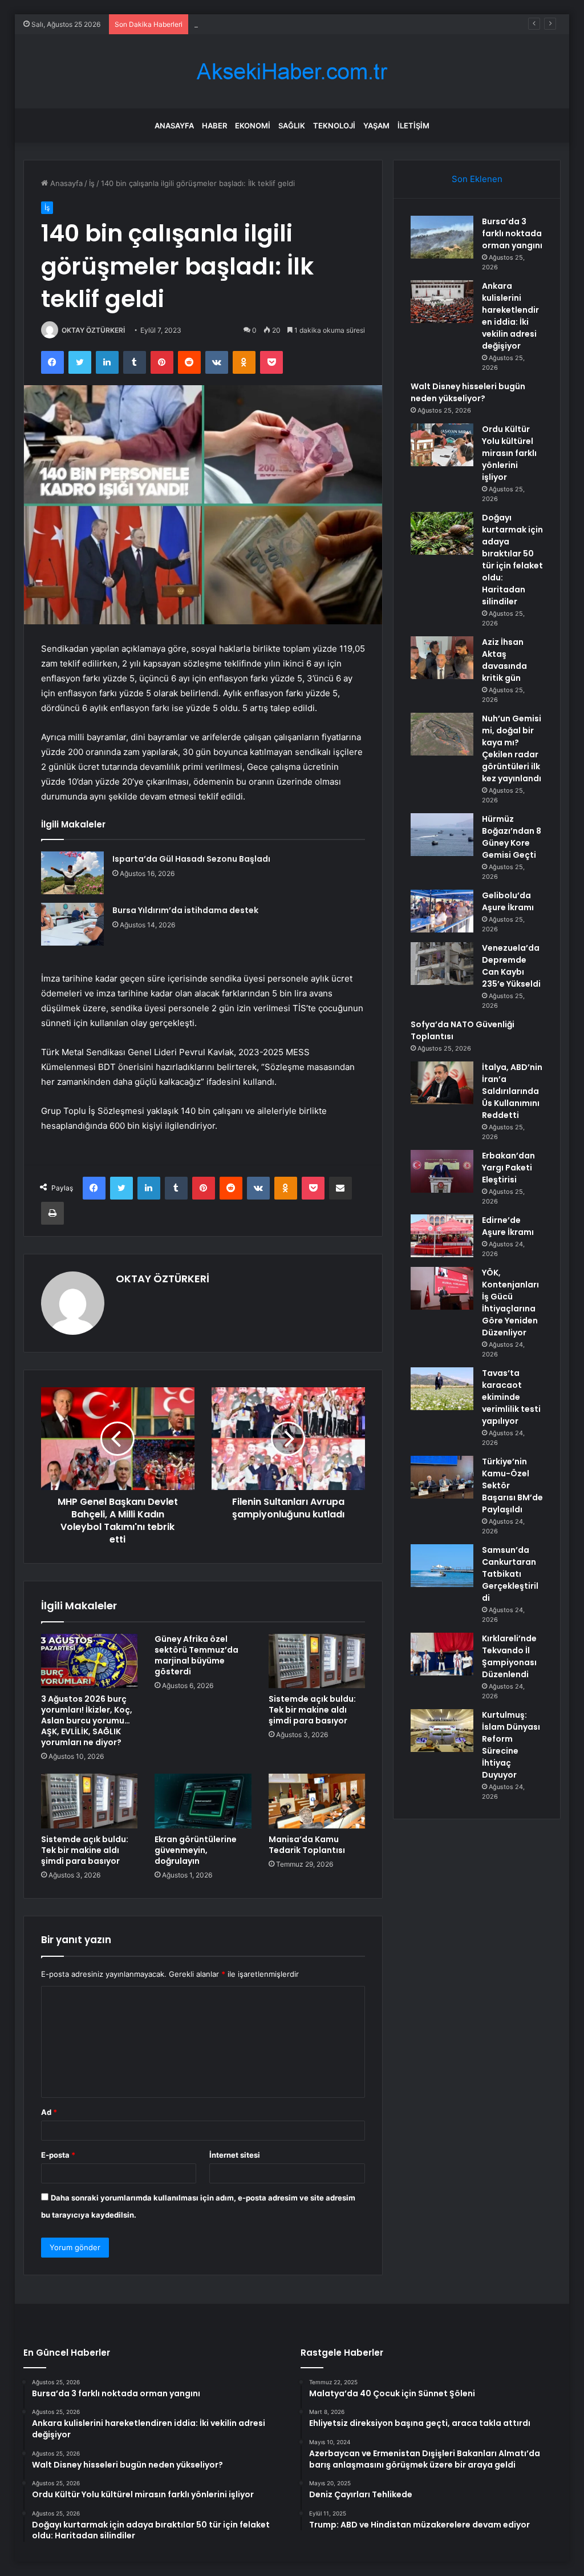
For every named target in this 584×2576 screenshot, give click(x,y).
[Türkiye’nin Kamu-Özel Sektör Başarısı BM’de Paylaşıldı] (442, 1477)
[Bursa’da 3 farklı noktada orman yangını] (442, 237)
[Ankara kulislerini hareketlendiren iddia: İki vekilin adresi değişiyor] (442, 302)
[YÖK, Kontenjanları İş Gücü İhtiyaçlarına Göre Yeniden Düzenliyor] (442, 1288)
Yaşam (376, 126)
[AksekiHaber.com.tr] (292, 72)
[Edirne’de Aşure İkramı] (442, 1236)
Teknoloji (334, 126)
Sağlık (292, 126)
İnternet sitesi (235, 2155)
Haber (214, 126)
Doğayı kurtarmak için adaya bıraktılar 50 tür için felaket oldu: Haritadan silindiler (512, 560)
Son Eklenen (477, 179)
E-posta (58, 2155)
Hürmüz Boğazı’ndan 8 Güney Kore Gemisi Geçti (512, 837)
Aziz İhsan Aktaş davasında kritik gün (504, 660)
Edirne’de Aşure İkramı (508, 1226)
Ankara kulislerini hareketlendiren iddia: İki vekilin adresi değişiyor (510, 316)
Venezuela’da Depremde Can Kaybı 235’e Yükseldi (511, 966)
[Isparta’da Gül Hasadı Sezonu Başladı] (72, 873)
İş (92, 183)
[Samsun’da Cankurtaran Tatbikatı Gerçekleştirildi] (442, 1566)
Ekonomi (253, 126)
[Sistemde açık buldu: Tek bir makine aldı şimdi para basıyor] (317, 1661)
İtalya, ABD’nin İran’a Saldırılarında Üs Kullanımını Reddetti (512, 1091)
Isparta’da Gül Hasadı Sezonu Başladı (191, 859)
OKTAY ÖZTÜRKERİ (93, 330)
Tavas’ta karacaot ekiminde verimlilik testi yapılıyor (511, 1397)
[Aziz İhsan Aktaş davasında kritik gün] (442, 658)
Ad (49, 2112)
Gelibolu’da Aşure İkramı (508, 901)
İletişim (413, 126)
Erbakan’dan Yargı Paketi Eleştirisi (508, 1168)
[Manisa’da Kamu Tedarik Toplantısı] (317, 1801)
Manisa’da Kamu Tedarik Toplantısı (307, 1845)
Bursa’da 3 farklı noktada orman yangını (512, 233)
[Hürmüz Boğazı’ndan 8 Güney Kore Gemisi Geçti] (442, 835)
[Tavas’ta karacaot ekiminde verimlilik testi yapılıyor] (442, 1389)
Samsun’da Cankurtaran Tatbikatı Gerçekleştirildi (510, 1574)
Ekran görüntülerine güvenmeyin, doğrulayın (196, 1850)
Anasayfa (174, 126)
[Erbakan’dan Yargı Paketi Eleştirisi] (442, 1171)
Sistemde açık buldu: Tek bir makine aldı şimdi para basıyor (312, 1710)
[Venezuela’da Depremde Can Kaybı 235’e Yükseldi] (442, 964)
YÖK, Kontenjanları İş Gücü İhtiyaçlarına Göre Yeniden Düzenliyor (510, 1303)
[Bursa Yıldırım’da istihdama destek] (72, 924)
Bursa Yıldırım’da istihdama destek (185, 910)
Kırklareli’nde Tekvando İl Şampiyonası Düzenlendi (509, 1656)
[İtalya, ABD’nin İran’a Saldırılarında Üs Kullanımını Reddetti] (442, 1083)
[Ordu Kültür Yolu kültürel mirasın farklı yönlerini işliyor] (442, 445)
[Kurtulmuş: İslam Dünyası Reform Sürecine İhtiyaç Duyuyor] (442, 1731)
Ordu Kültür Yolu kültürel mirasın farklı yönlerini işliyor (509, 453)
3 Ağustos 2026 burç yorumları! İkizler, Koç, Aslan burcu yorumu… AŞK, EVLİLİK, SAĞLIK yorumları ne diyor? (87, 1721)
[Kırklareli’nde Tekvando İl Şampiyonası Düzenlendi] (442, 1654)
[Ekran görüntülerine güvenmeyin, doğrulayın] (203, 1801)
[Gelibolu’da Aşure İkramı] (442, 911)
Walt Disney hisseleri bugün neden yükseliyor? (277, 24)
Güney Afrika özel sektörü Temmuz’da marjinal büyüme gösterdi (196, 1655)
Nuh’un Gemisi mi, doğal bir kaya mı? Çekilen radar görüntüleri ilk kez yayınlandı (512, 748)
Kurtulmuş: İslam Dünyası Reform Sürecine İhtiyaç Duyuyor (511, 1745)
